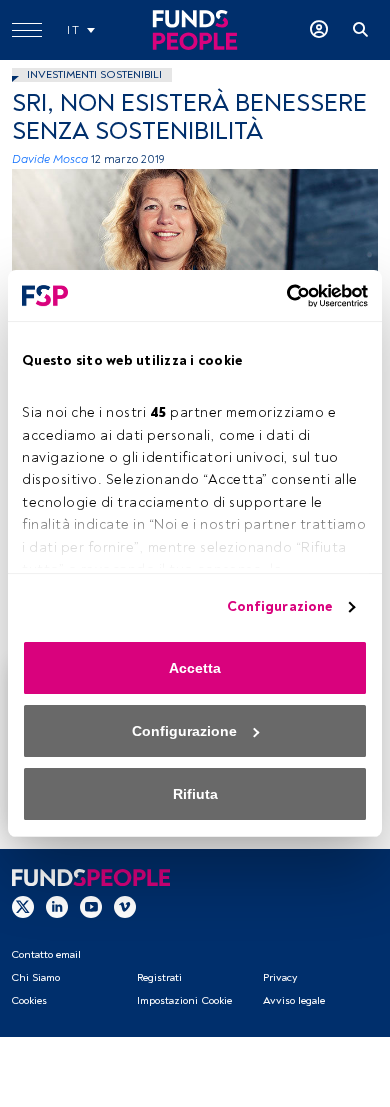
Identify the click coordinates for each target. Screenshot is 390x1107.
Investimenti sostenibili (94, 74)
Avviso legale (294, 1000)
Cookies (29, 1000)
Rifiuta (195, 794)
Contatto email (46, 954)
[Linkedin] (57, 907)
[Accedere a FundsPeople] (319, 30)
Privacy (280, 977)
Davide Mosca (50, 159)
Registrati (159, 977)
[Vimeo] (125, 907)
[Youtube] (91, 907)
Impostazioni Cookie (184, 1000)
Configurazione (279, 606)
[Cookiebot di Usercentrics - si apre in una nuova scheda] (281, 296)
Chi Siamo (35, 977)
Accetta (195, 668)
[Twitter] (23, 907)
